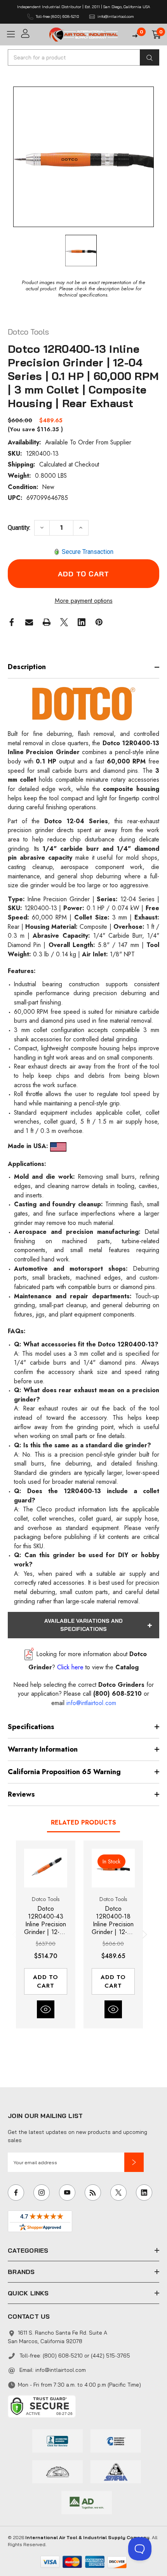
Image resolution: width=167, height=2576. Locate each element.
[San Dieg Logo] (116, 2440)
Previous (16, 1934)
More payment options (84, 601)
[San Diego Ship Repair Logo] (57, 2471)
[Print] (47, 622)
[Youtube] (67, 2193)
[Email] (29, 622)
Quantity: (19, 528)
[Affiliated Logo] (87, 2502)
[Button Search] (150, 57)
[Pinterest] (99, 622)
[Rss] (93, 2193)
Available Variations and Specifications (83, 1625)
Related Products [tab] (83, 1822)
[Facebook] (12, 622)
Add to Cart (46, 1981)
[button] (134, 2162)
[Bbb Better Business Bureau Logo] (57, 2440)
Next (143, 1934)
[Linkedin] (82, 622)
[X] (64, 622)
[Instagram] (42, 2193)
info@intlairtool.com (61, 2370)
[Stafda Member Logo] (116, 2471)
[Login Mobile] (32, 34)
